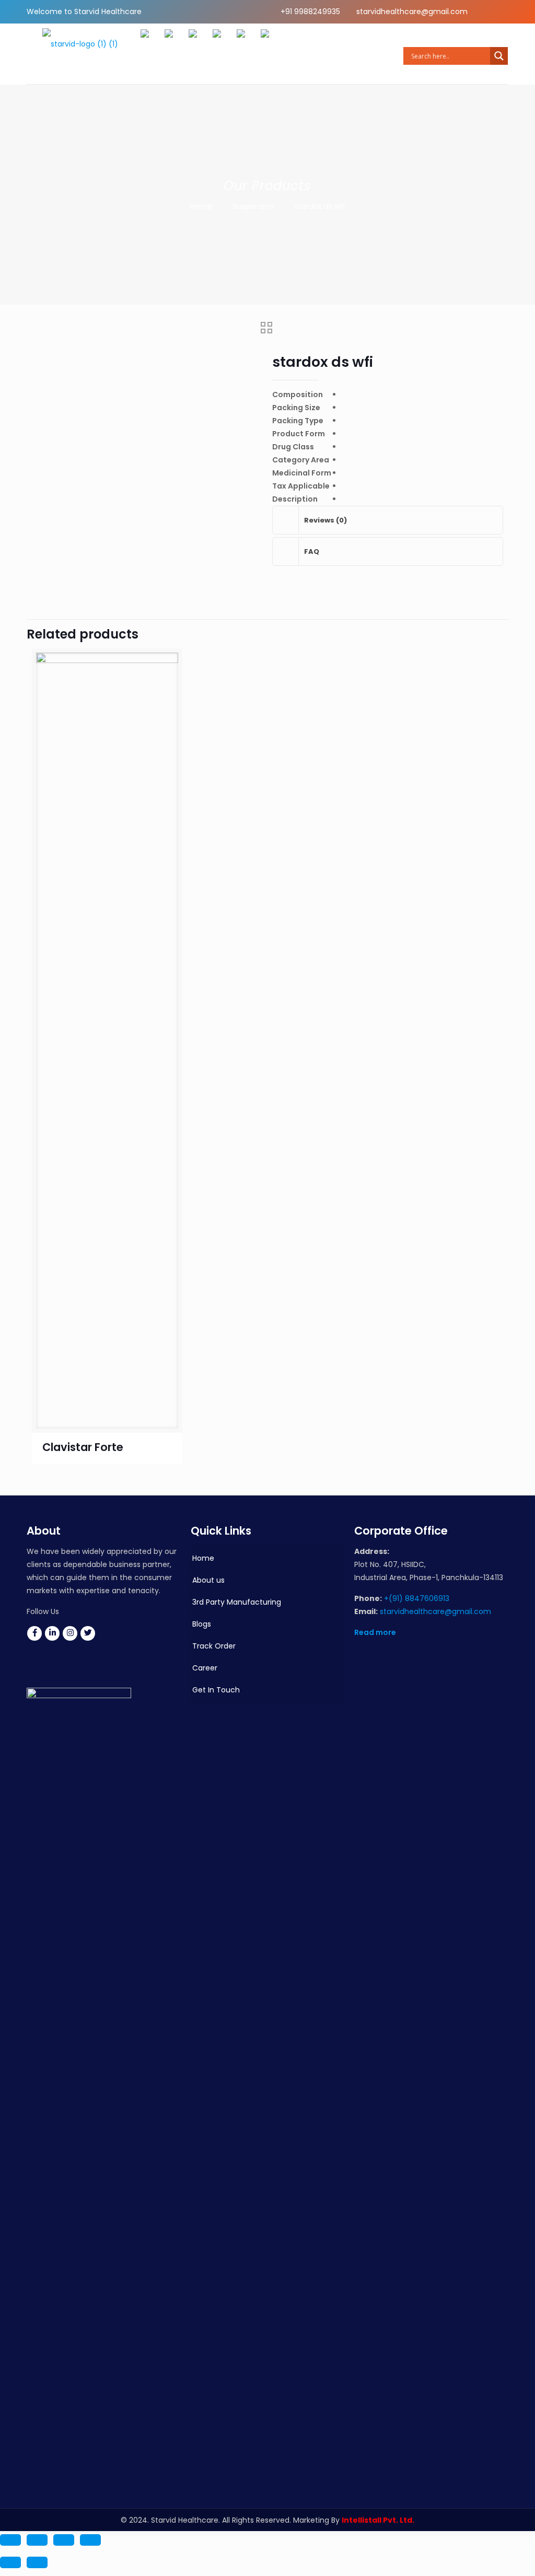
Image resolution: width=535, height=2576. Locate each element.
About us (208, 1580)
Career (205, 1668)
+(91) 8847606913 (417, 1598)
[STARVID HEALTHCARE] (80, 54)
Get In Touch (216, 1690)
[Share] (64, 2540)
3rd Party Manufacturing (237, 1602)
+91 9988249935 (310, 11)
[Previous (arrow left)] (10, 2562)
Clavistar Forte (83, 1447)
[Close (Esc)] (90, 2540)
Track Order (214, 1646)
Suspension (253, 206)
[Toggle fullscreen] (37, 2540)
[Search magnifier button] (499, 56)
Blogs (202, 1624)
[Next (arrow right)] (37, 2562)
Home (201, 206)
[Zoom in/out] (10, 2540)
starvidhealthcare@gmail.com (412, 11)
